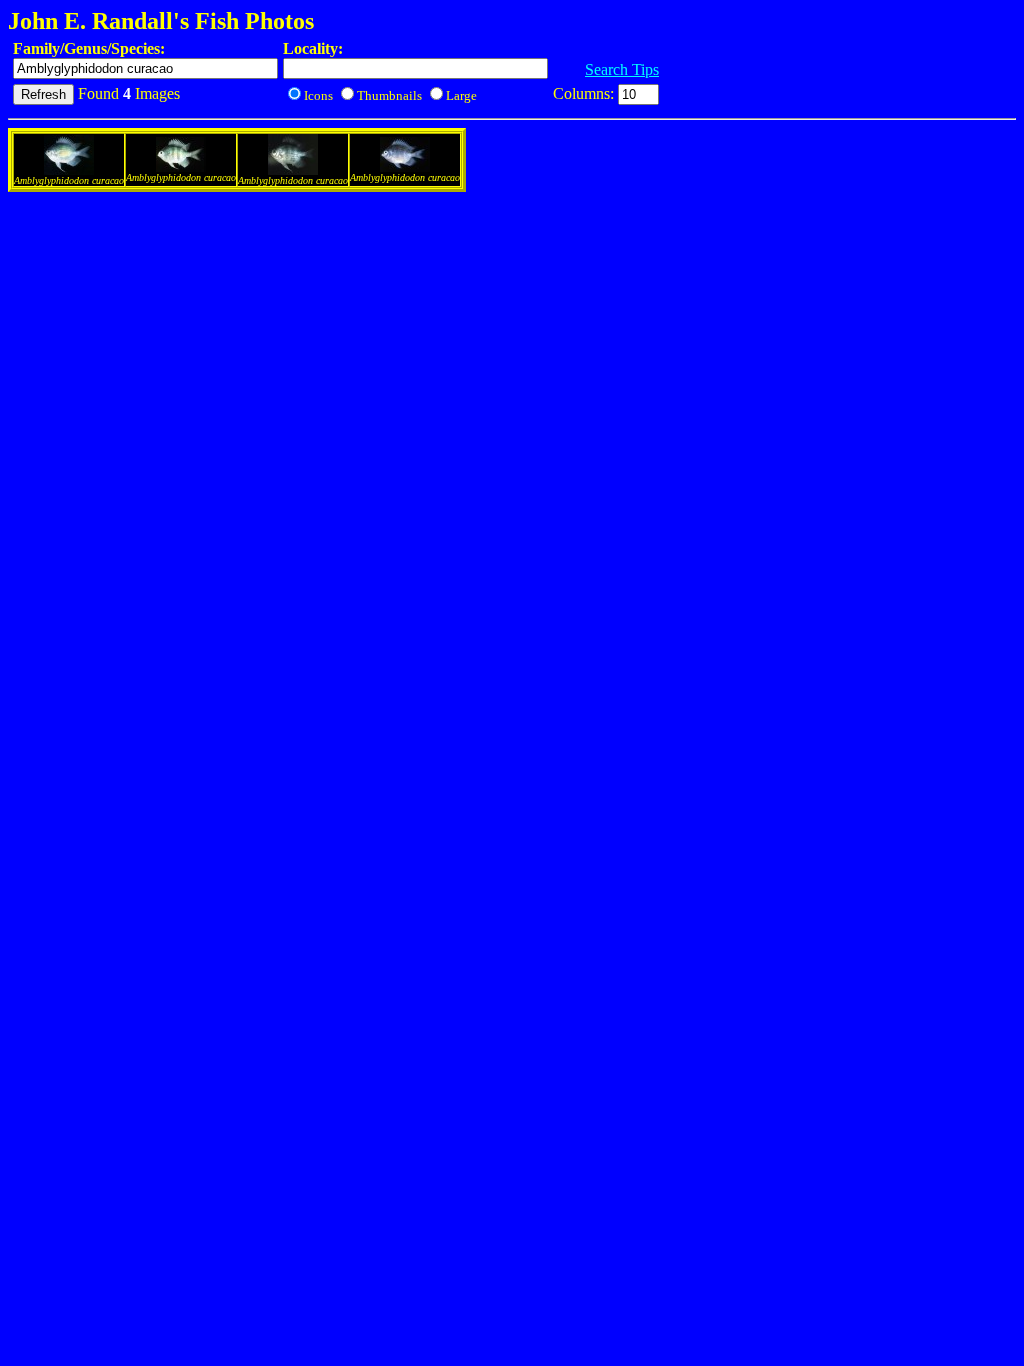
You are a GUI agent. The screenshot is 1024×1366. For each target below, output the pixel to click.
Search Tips (622, 69)
